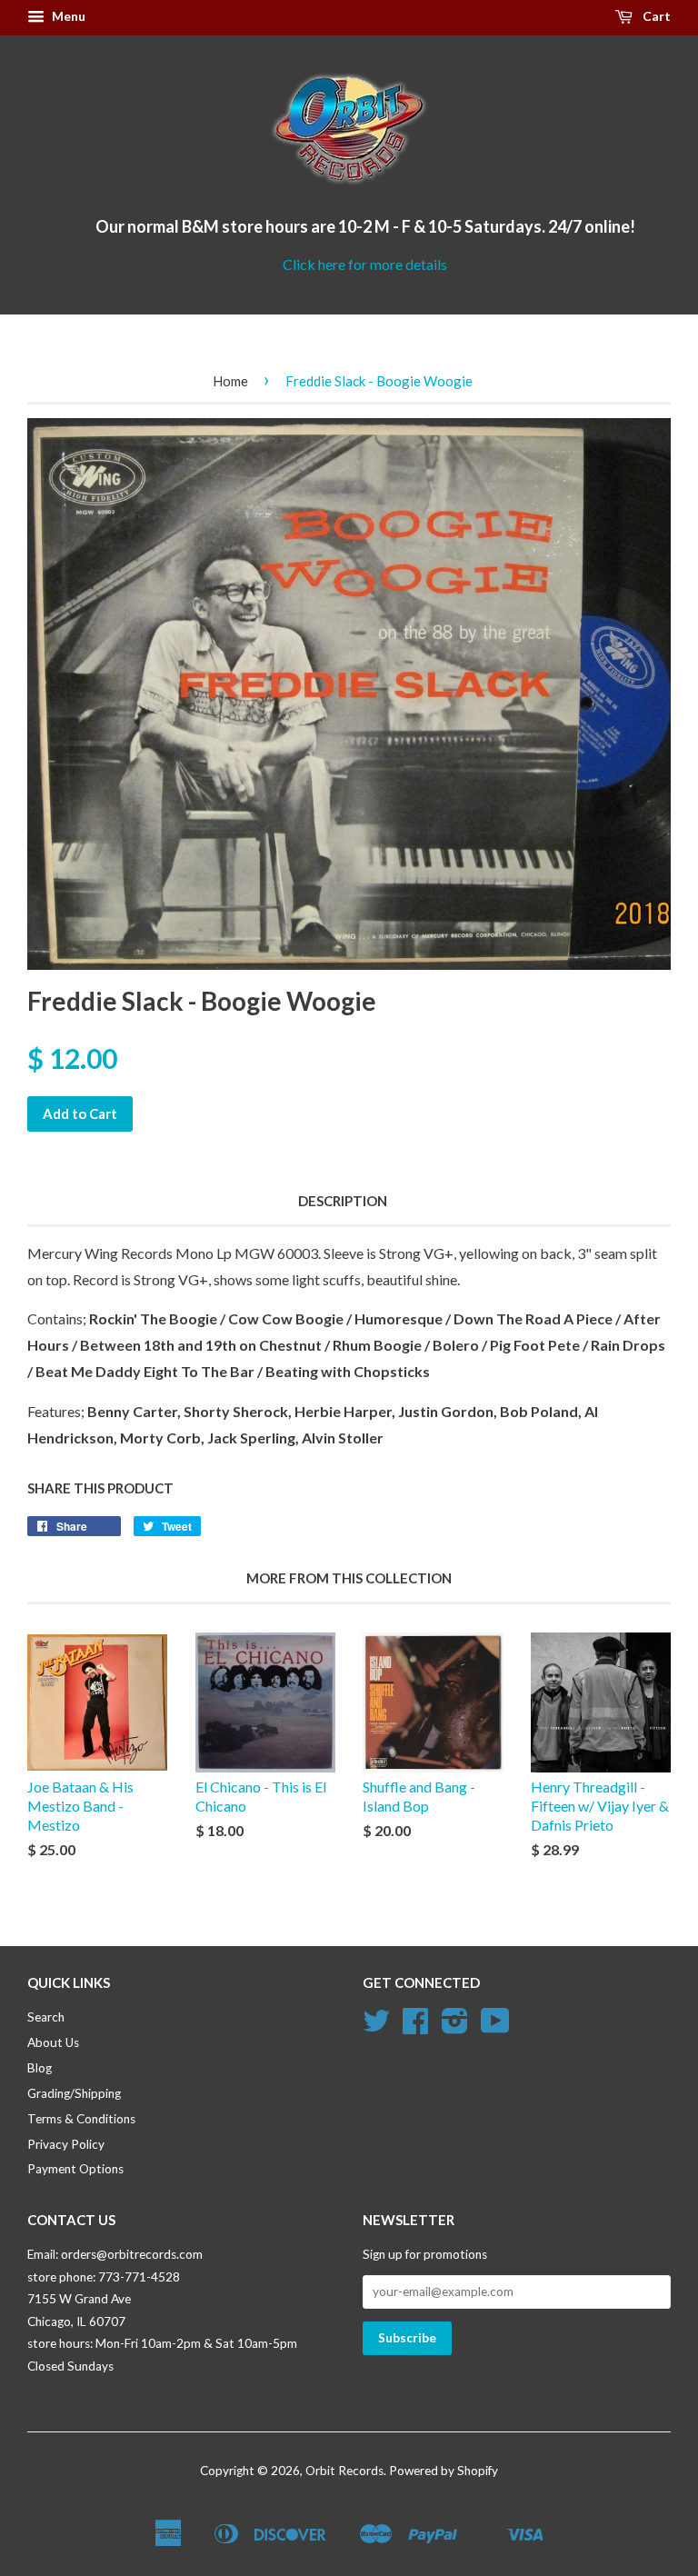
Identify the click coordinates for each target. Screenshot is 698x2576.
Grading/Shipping (74, 2093)
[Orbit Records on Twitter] (376, 2027)
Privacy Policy (66, 2144)
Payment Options (75, 2169)
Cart (655, 16)
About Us (53, 2042)
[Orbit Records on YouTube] (495, 2027)
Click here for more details (365, 264)
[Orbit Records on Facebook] (415, 2027)
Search (46, 2017)
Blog (40, 2068)
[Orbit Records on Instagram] (455, 2027)
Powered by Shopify (444, 2471)
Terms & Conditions (81, 2119)
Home (230, 381)
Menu (67, 16)
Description (343, 1201)
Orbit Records (344, 2471)
